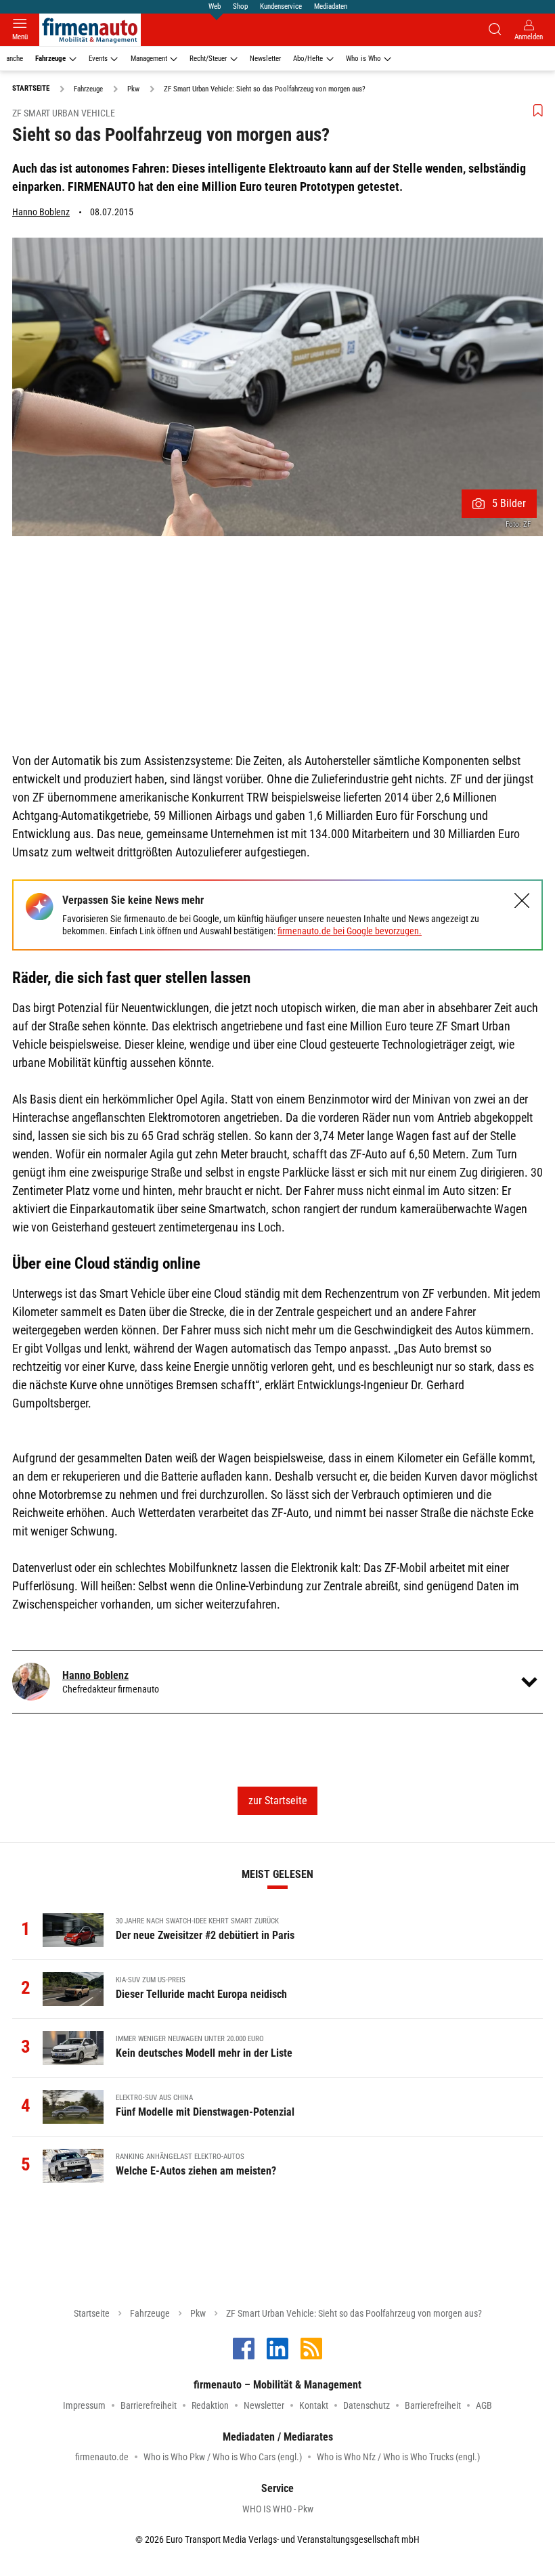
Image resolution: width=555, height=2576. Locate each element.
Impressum (84, 2405)
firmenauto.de (102, 2457)
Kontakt (314, 2405)
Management (149, 59)
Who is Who (363, 59)
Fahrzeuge (50, 59)
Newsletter (265, 59)
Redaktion (210, 2405)
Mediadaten (331, 6)
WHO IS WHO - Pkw (278, 2509)
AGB (484, 2405)
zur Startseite (278, 1800)
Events (98, 59)
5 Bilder (509, 503)
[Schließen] (522, 901)
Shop (240, 6)
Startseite (92, 2313)
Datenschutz (367, 2405)
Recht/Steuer (208, 59)
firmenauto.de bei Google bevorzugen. (350, 931)
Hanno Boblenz (41, 212)
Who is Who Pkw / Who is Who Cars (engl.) (223, 2457)
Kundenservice (281, 6)
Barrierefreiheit (149, 2405)
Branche (12, 59)
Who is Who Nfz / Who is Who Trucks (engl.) (398, 2457)
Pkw (198, 2313)
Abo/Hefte (308, 59)
